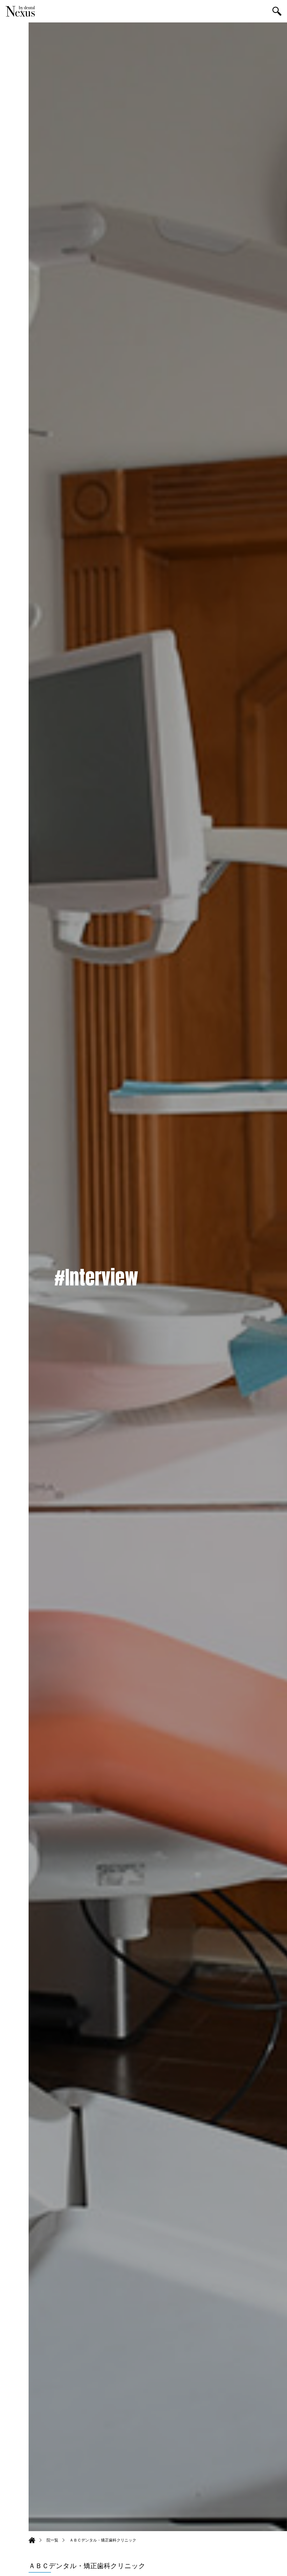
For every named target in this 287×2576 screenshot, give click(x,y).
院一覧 (52, 2540)
